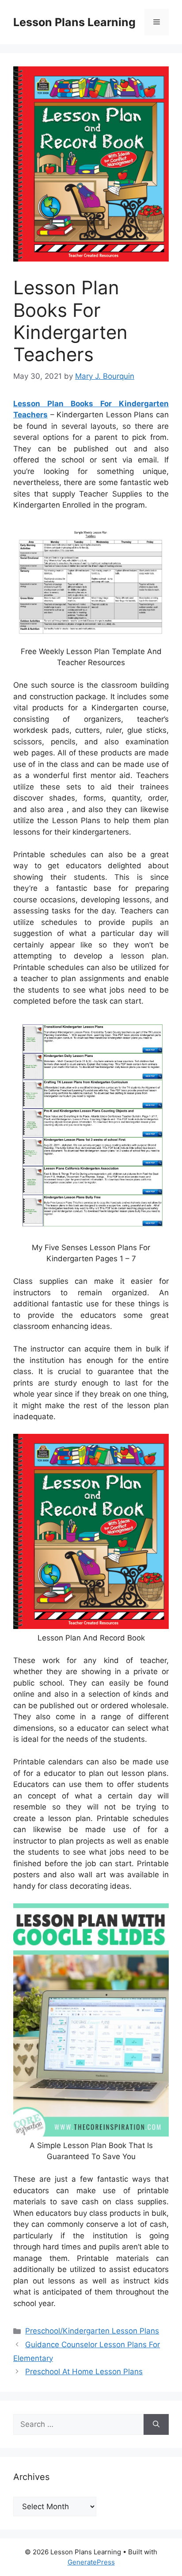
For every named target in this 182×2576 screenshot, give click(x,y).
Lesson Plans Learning (74, 22)
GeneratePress (91, 2562)
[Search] (156, 2425)
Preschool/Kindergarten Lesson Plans (92, 2331)
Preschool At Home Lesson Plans (84, 2372)
